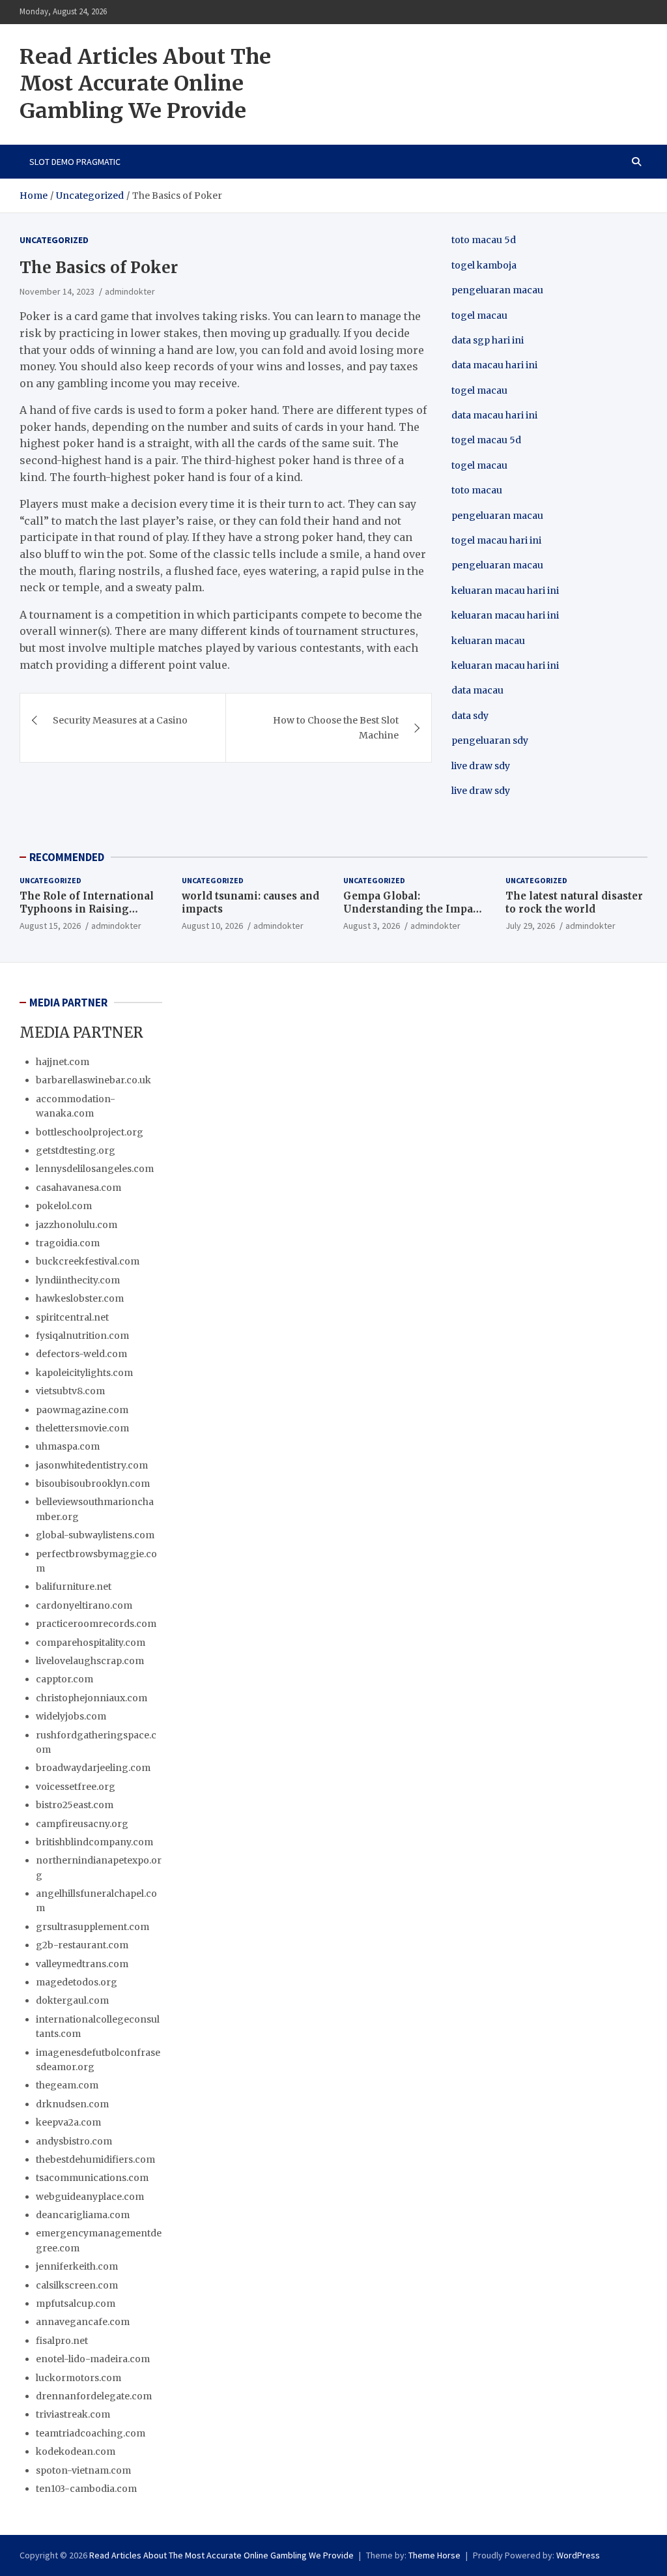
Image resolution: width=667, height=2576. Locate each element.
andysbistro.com (74, 2141)
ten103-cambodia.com (86, 2489)
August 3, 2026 (372, 926)
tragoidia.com (68, 1243)
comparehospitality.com (91, 1643)
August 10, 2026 (212, 926)
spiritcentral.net (72, 1317)
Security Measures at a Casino (120, 720)
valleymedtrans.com (82, 1964)
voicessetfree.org (76, 1787)
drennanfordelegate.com (94, 2396)
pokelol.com (64, 1206)
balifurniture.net (74, 1587)
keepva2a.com (68, 2122)
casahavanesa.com (78, 1188)
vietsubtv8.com (70, 1391)
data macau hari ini (494, 415)
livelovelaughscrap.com (90, 1661)
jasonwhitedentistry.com (92, 1465)
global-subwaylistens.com (95, 1535)
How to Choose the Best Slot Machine (336, 727)
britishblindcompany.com (94, 1842)
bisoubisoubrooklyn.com (93, 1484)
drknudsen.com (72, 2104)
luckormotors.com (78, 2378)
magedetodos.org (77, 1982)
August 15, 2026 (50, 926)
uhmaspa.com (68, 1446)
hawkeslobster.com (80, 1298)
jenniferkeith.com (77, 2266)
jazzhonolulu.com (77, 1225)
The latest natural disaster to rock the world (574, 902)
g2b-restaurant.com (82, 1945)
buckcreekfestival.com (88, 1261)
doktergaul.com (72, 2000)
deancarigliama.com (83, 2215)
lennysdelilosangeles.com (95, 1169)
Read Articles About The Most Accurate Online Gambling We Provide (145, 84)
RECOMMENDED (67, 857)
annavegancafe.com (83, 2322)
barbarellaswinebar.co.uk (93, 1080)
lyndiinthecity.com (78, 1280)
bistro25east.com (75, 1805)
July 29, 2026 (530, 926)
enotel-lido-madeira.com (93, 2359)
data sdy (470, 716)
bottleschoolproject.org (90, 1132)
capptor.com (64, 1679)
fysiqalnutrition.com (82, 1336)
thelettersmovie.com (82, 1428)
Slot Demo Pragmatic (75, 162)
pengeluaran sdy (490, 740)
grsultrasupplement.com (92, 1927)
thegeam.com (67, 2085)
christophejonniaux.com (92, 1698)
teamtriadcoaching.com (91, 2433)
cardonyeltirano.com (84, 1605)
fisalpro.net (62, 2341)
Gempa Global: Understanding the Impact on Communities (413, 909)
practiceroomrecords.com (96, 1624)
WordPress (578, 2555)
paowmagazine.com (82, 1410)
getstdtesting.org (76, 1150)
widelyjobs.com (71, 1716)
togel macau (479, 465)
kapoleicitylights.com (84, 1373)
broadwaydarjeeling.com (93, 1768)
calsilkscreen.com (77, 2285)
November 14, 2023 (57, 291)
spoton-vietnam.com (83, 2470)
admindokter (130, 291)
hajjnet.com (63, 1062)
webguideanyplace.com (90, 2197)
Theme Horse (434, 2555)
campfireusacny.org (82, 1824)
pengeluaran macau (497, 565)
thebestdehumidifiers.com (95, 2159)
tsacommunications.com (92, 2178)
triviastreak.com (73, 2414)
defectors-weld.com (81, 1354)
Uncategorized (54, 240)
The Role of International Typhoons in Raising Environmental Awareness (88, 909)
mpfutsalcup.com (76, 2304)
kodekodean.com (76, 2452)
